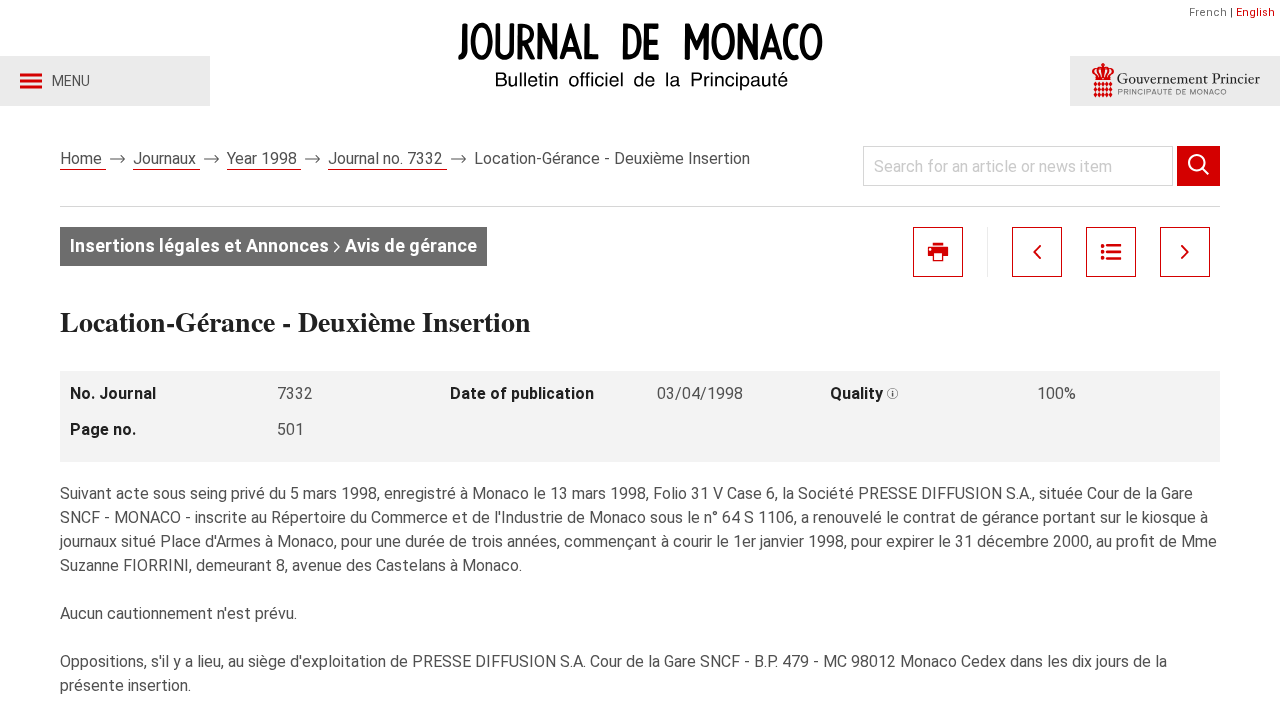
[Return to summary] (1111, 252)
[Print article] (938, 252)
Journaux (166, 158)
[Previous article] (1037, 252)
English (1255, 12)
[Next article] (1185, 252)
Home (83, 158)
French (1208, 12)
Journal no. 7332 (387, 158)
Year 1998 (264, 158)
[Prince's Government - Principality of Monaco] (1175, 81)
